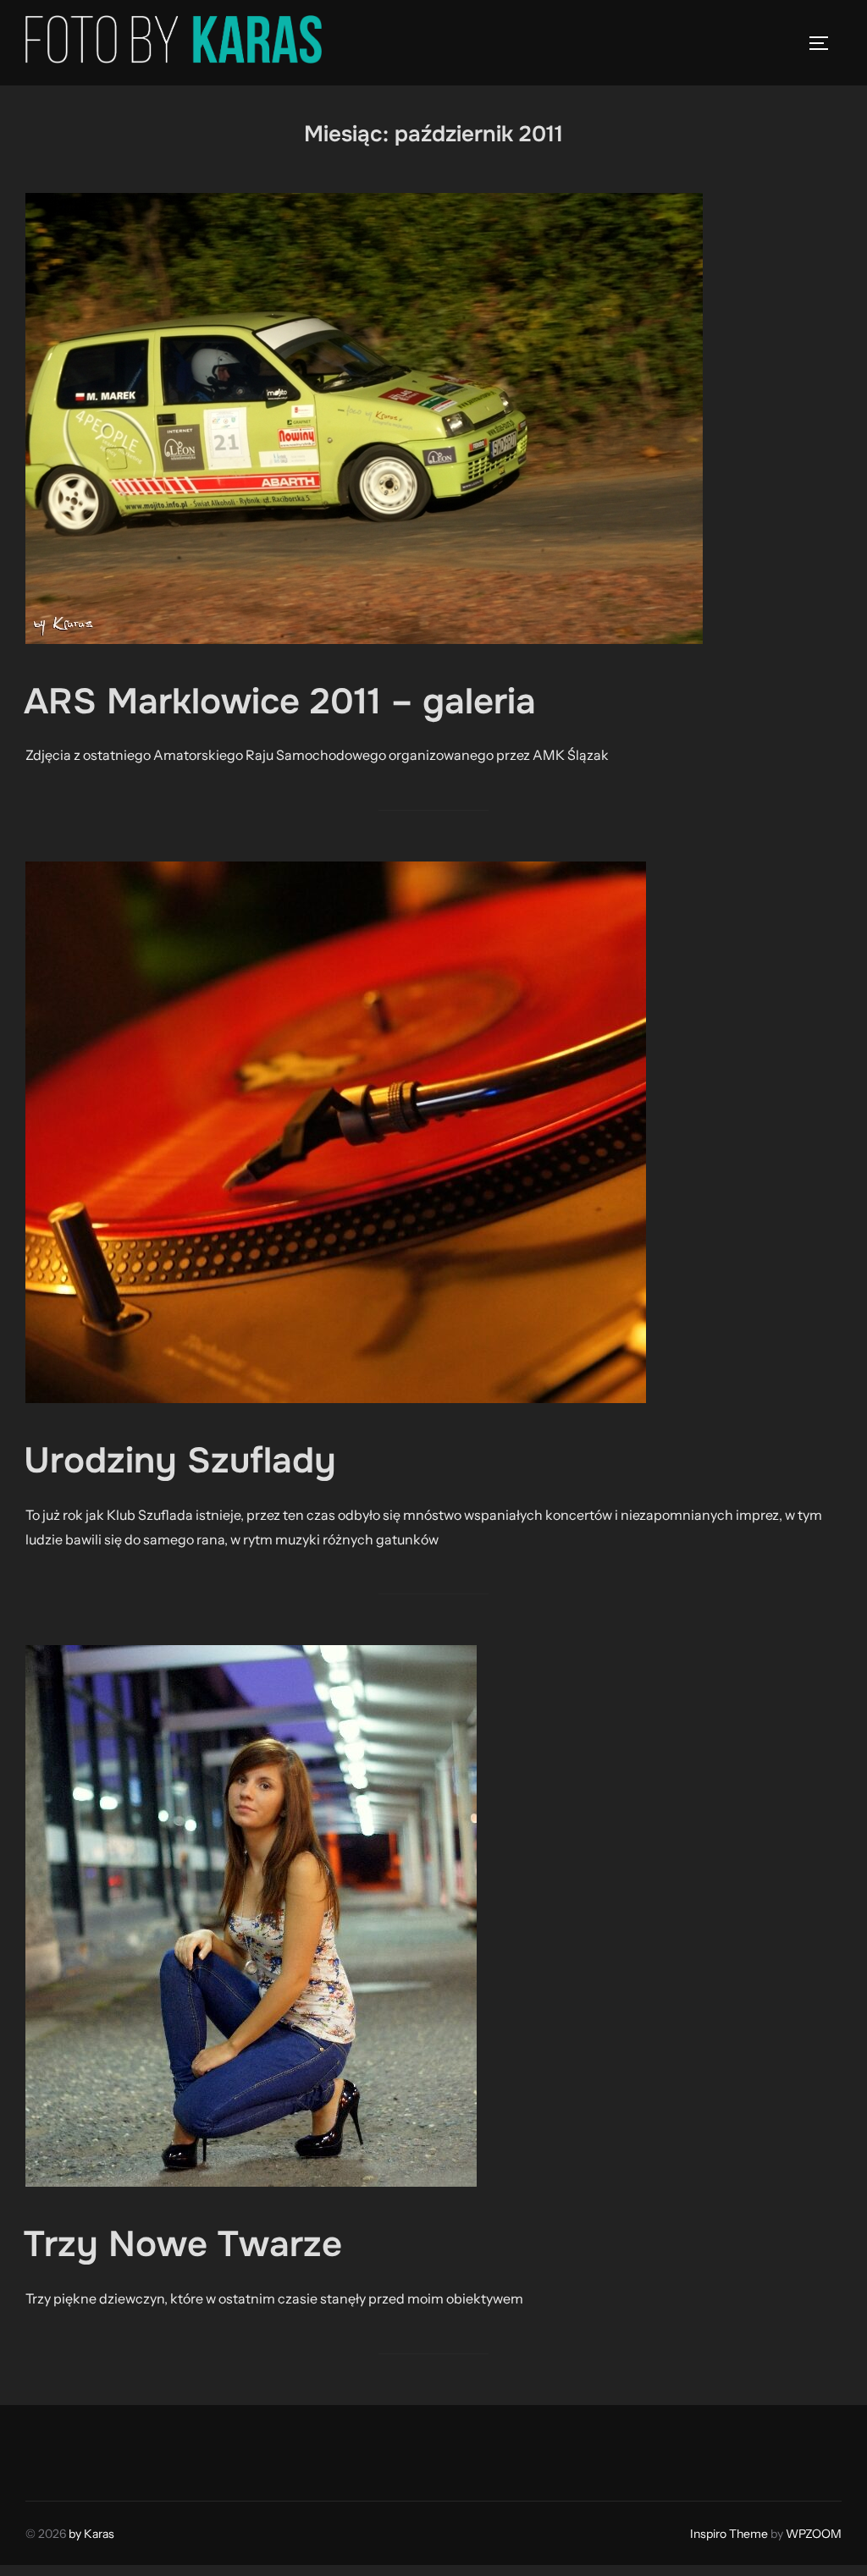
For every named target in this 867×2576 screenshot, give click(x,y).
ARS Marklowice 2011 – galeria (280, 702)
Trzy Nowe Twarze (183, 2244)
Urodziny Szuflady (180, 1461)
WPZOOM (814, 2534)
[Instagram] (81, 2449)
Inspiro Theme (729, 2534)
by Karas (91, 2534)
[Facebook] (44, 2449)
